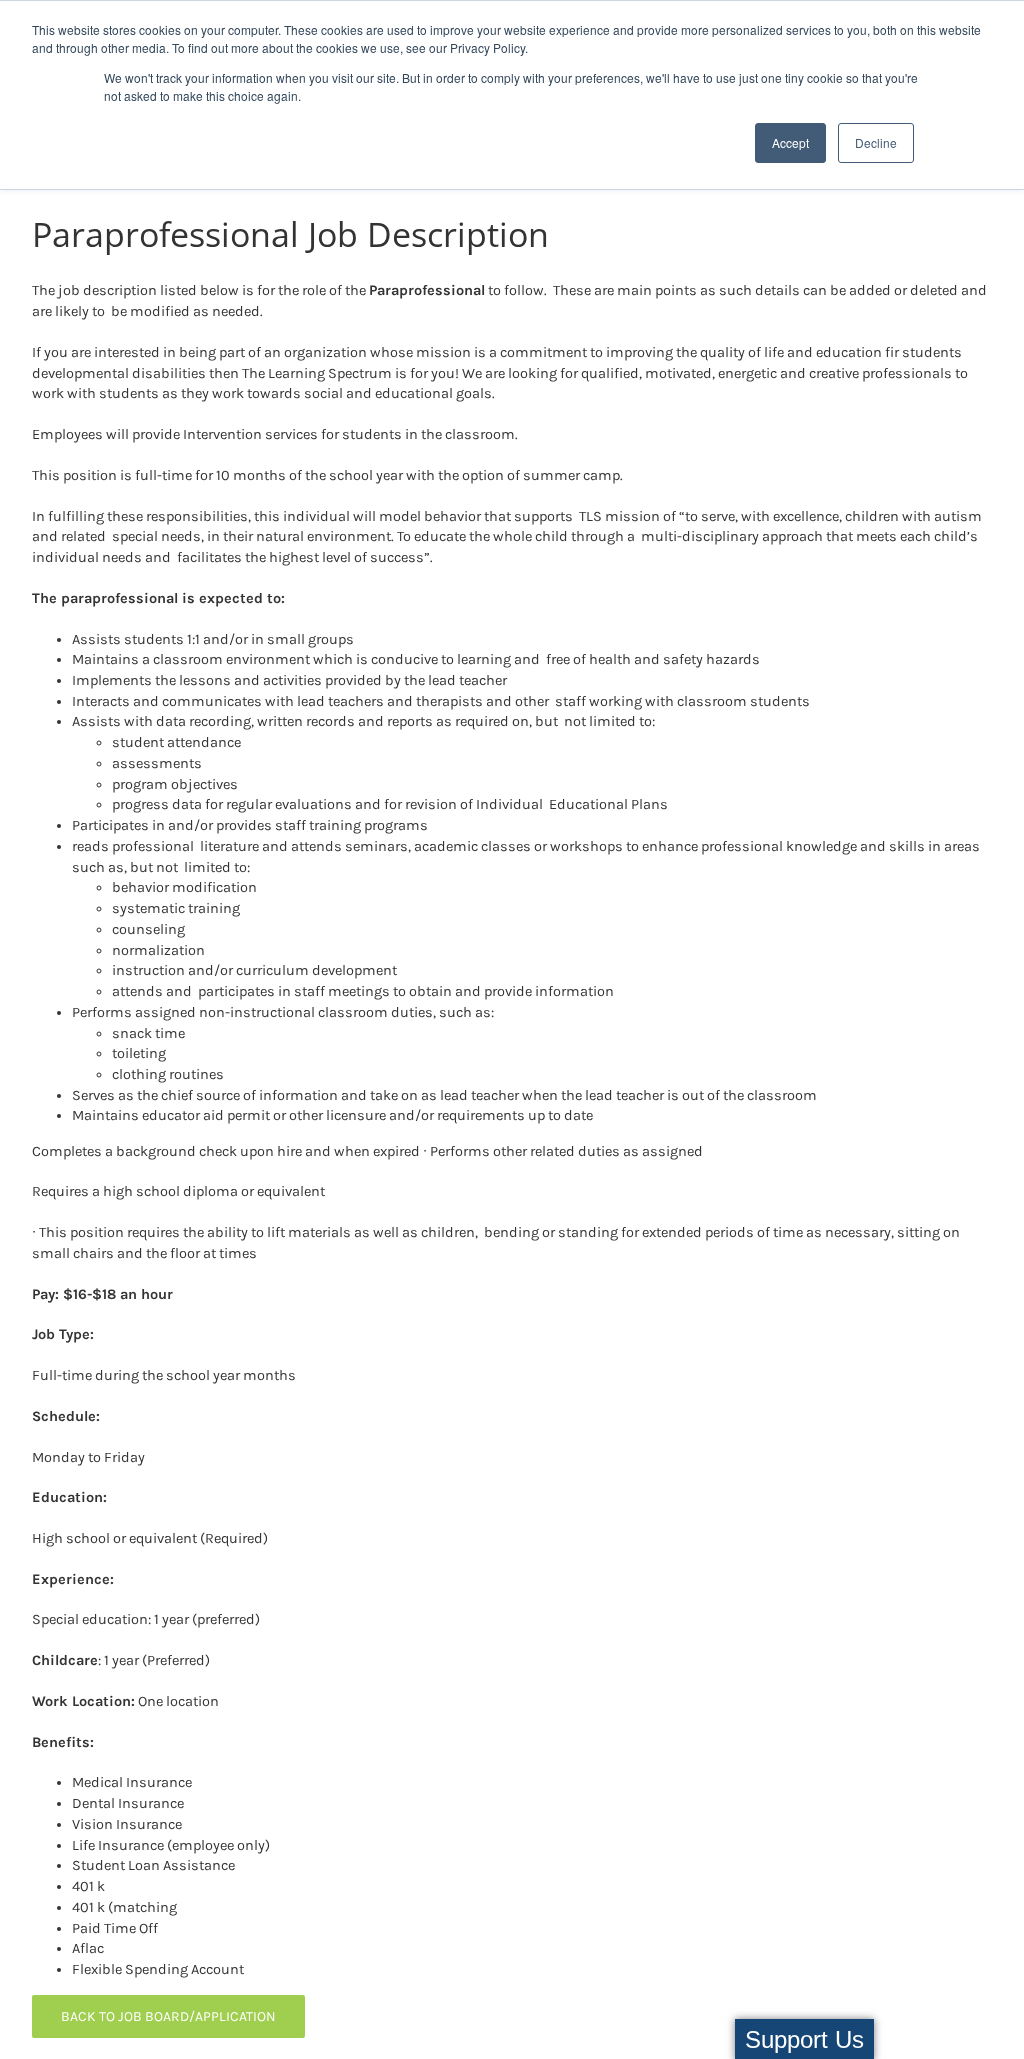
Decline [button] (876, 142)
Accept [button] (790, 142)
